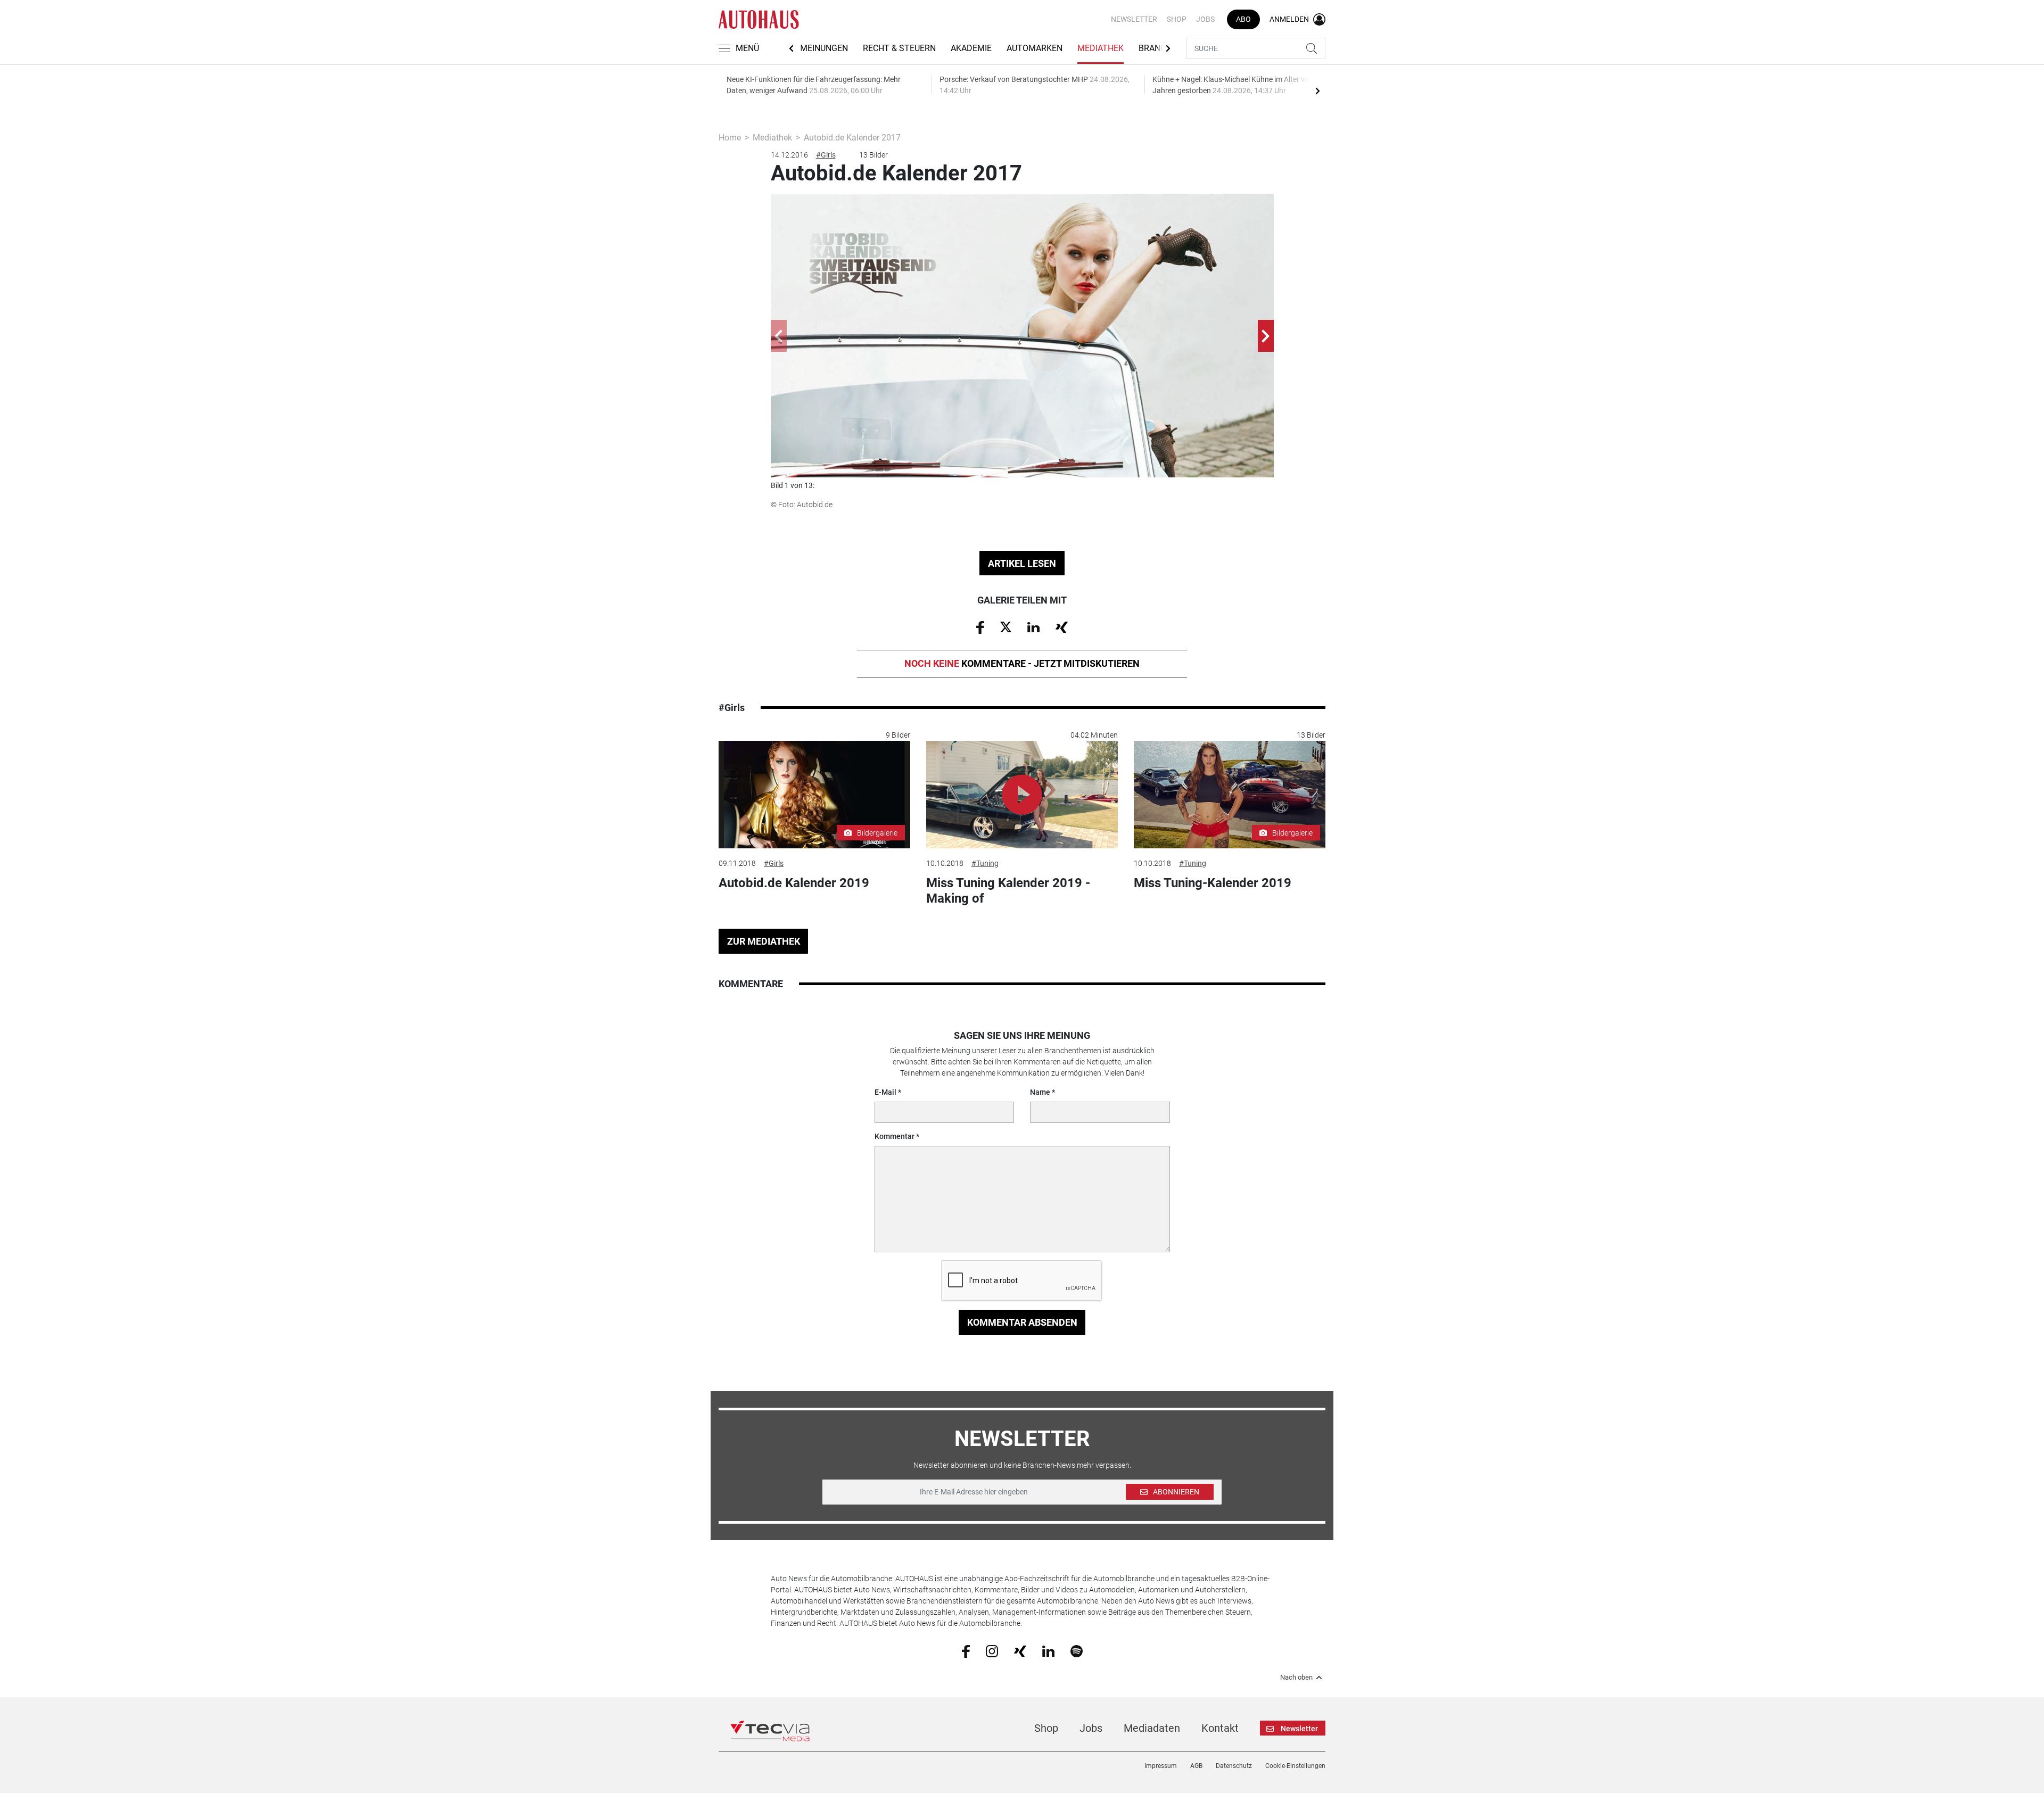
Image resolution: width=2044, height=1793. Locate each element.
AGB (1196, 1766)
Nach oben (1296, 1678)
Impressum (1161, 1766)
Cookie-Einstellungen (1295, 1766)
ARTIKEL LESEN (1022, 563)
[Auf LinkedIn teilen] (1033, 626)
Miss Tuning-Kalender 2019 (1213, 883)
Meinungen (824, 48)
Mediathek (1101, 48)
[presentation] (1317, 90)
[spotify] (1077, 1650)
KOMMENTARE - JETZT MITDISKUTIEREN (1022, 663)
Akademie (971, 48)
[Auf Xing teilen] (1062, 626)
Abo (1243, 19)
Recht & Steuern (899, 48)
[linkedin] (1048, 1650)
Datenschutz (1234, 1766)
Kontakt (1220, 1728)
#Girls (826, 155)
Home (730, 138)
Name (1040, 1092)
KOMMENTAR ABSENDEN (1022, 1322)
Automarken (1035, 48)
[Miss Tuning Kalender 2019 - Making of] (1022, 795)
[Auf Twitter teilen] (1006, 626)
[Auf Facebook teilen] (980, 627)
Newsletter (1134, 19)
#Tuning (985, 863)
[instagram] (992, 1650)
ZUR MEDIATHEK (764, 941)
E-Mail (885, 1092)
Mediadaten (1152, 1728)
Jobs (1205, 19)
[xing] (1020, 1650)
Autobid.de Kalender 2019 (794, 883)
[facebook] (966, 1650)
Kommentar (895, 1136)
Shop (1177, 19)
